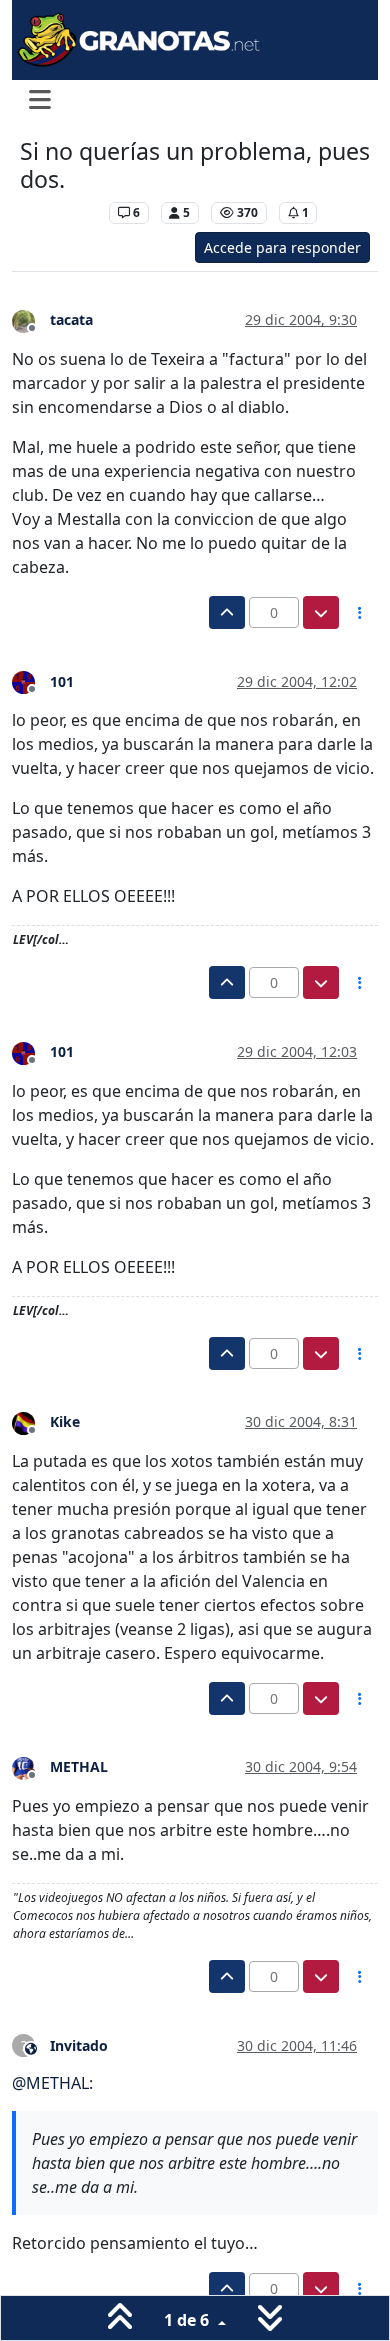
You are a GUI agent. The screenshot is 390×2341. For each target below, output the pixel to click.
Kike (65, 1421)
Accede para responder (282, 247)
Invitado (79, 2045)
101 (62, 681)
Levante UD (59, 212)
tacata (71, 319)
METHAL (79, 1766)
